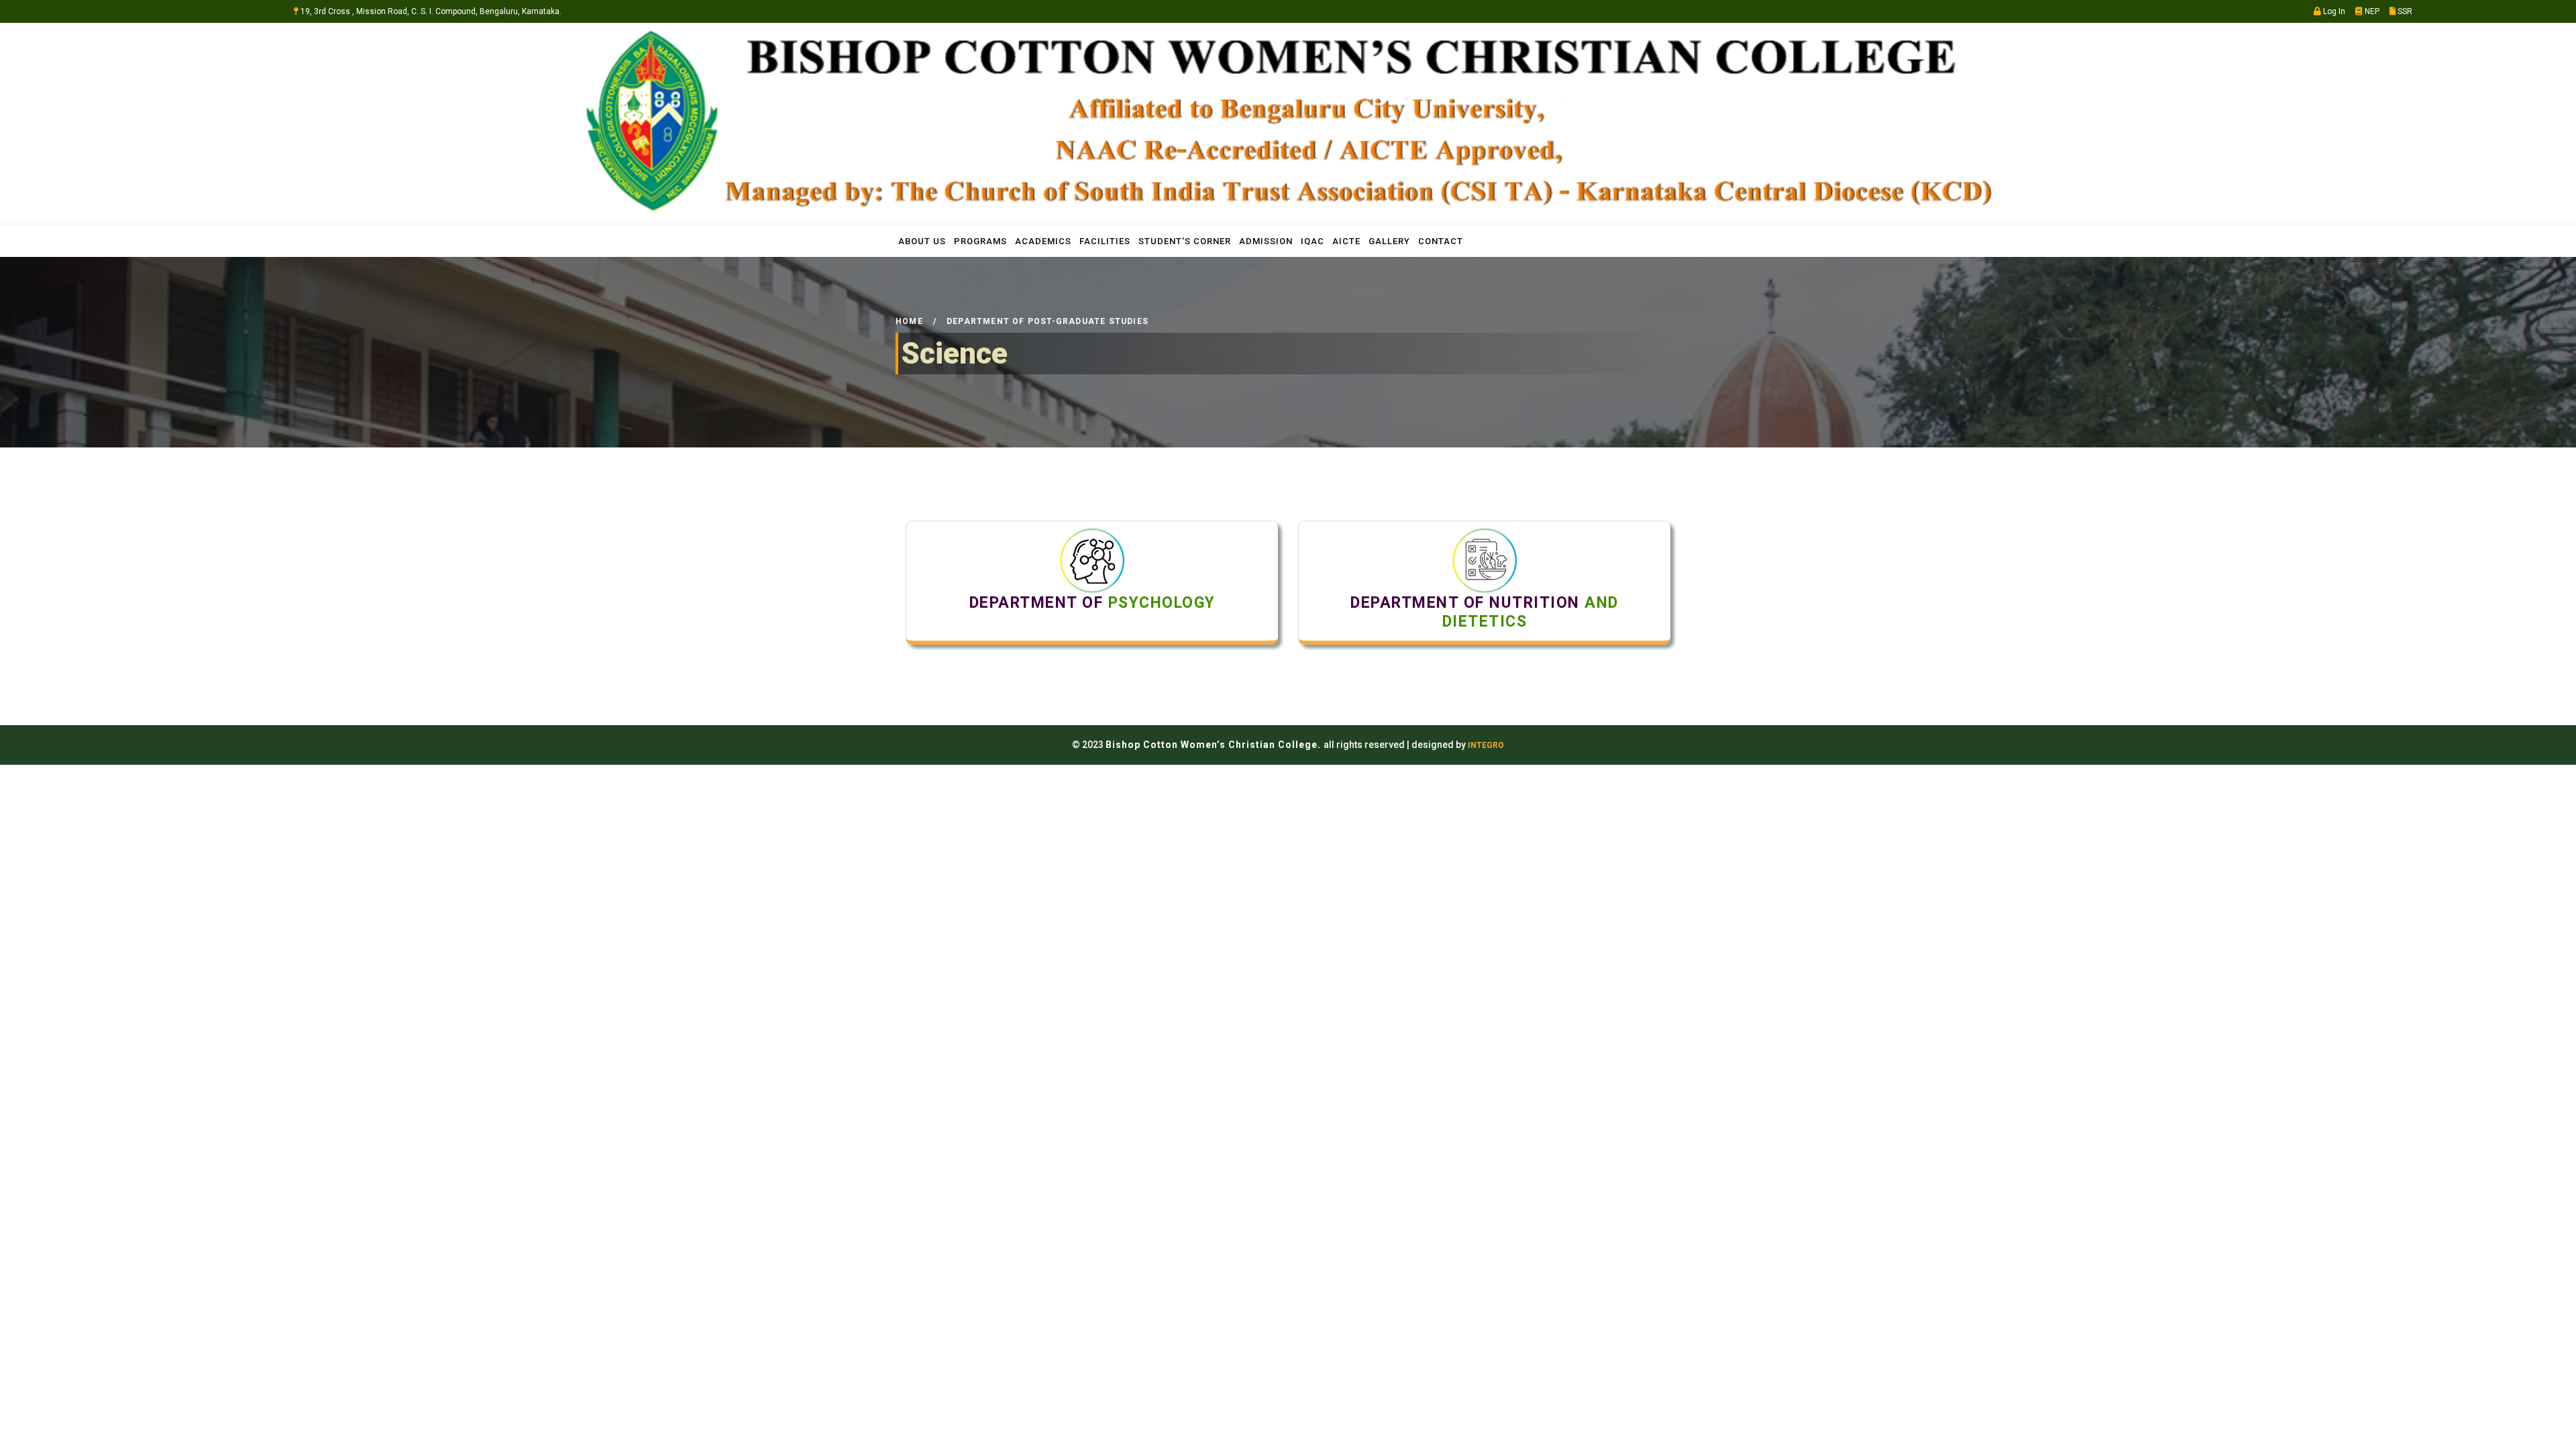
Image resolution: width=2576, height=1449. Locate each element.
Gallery (1389, 241)
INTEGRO (1486, 745)
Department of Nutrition (1485, 612)
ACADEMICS (1043, 241)
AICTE (1346, 241)
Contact (1441, 241)
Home (909, 321)
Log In (2333, 11)
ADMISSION (1266, 241)
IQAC (1312, 241)
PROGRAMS (980, 241)
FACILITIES (1105, 241)
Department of (1092, 603)
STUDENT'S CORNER (1185, 241)
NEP (2371, 11)
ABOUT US (922, 241)
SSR (2404, 11)
